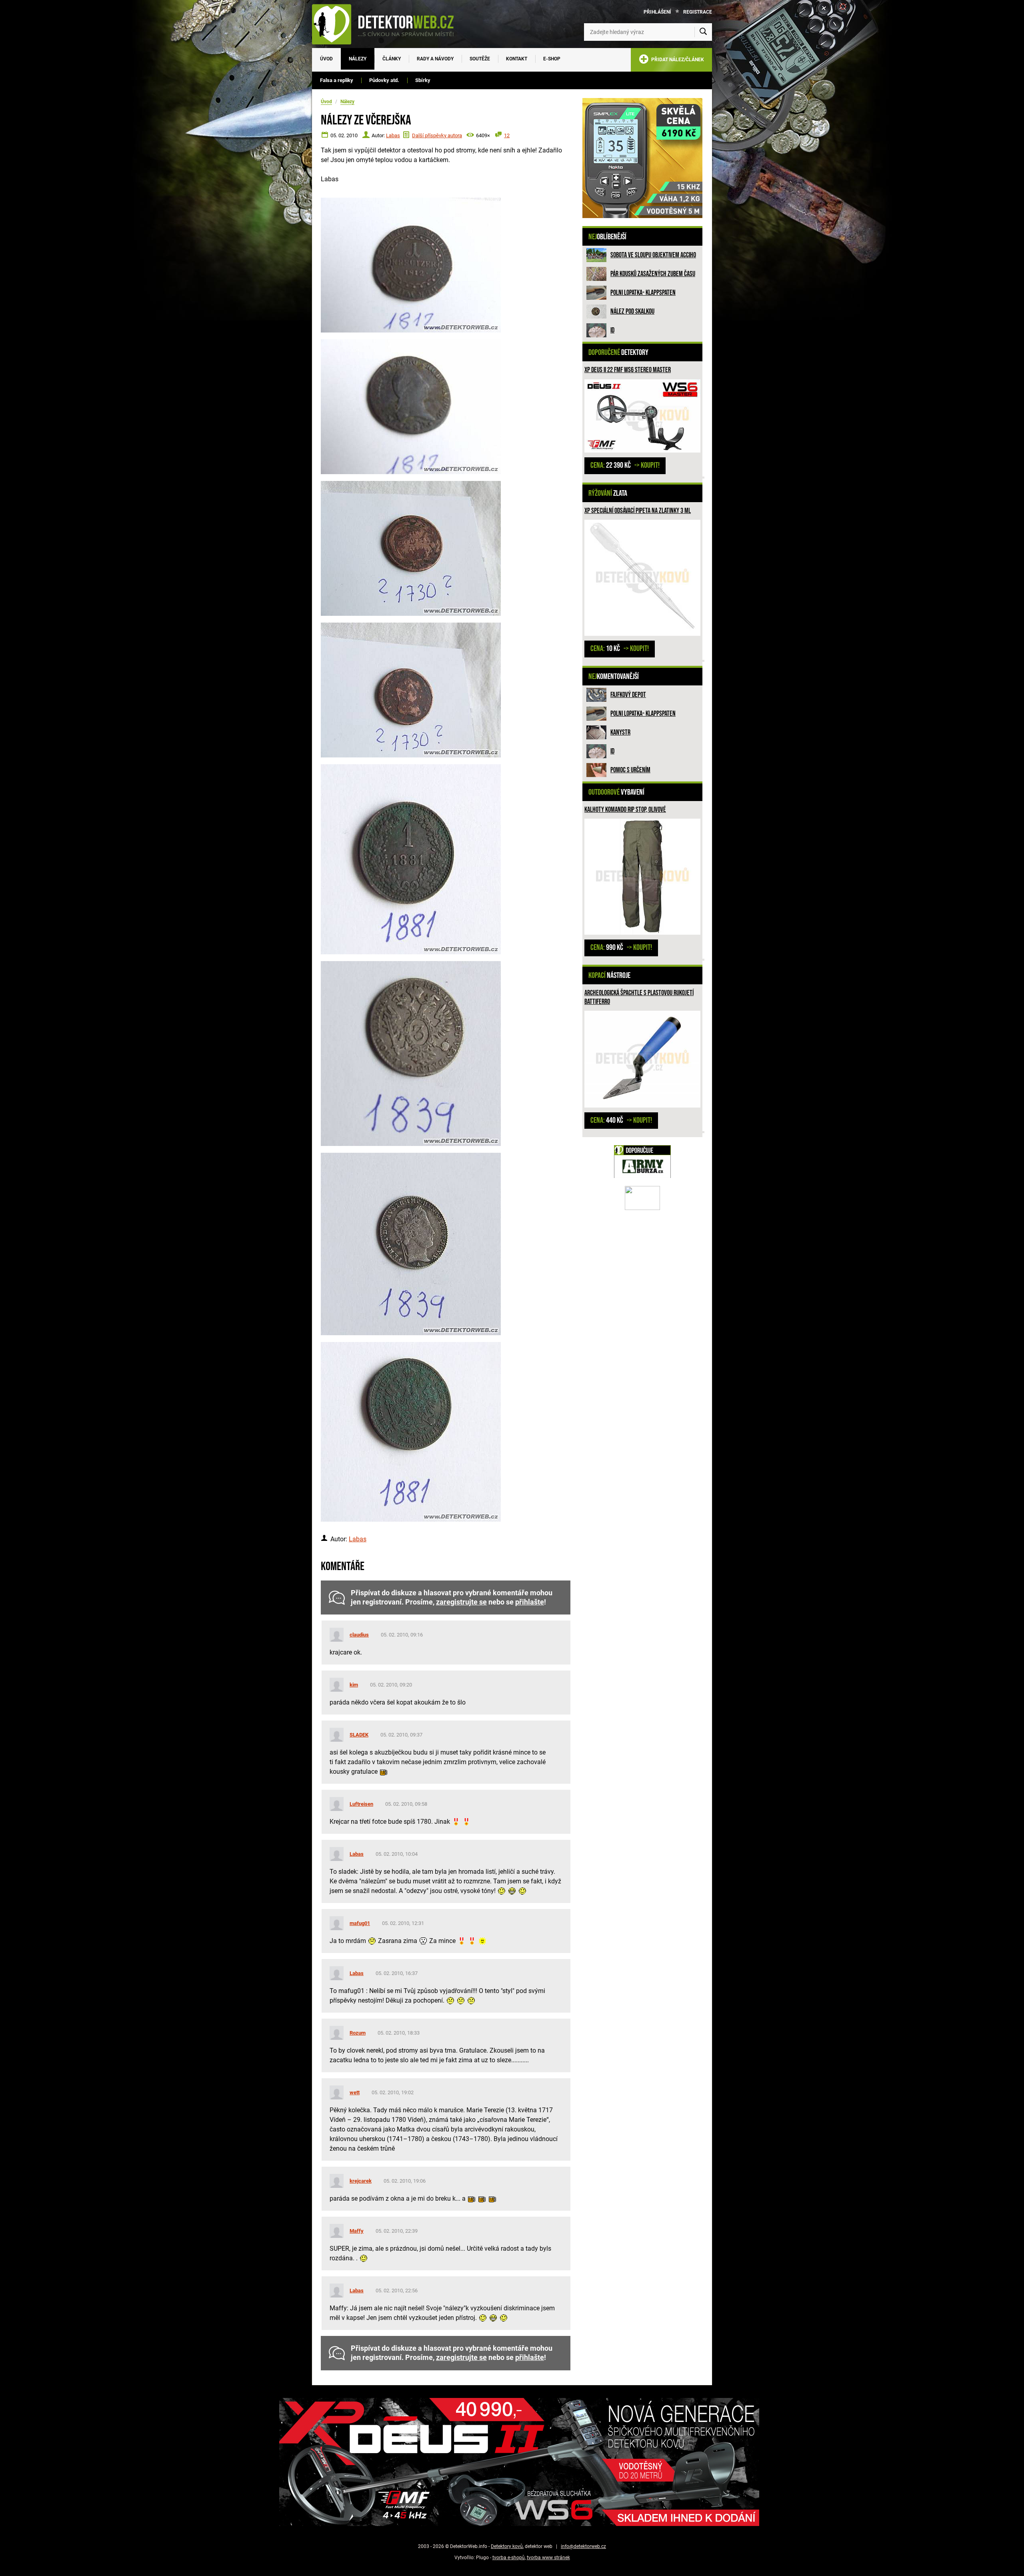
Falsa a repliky (337, 80)
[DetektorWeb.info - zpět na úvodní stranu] (388, 24)
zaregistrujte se (461, 1602)
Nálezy (358, 59)
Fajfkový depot (628, 695)
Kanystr (620, 732)
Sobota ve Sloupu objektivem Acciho (653, 255)
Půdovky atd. (384, 80)
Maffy (357, 2231)
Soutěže (480, 59)
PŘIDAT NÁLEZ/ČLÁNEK (676, 60)
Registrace (698, 12)
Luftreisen (361, 1804)
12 (507, 135)
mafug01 (360, 1923)
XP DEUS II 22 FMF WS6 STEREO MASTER (628, 370)
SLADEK (359, 1735)
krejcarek (361, 2181)
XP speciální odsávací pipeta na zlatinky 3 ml (638, 511)
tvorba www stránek (548, 2558)
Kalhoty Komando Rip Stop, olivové (625, 810)
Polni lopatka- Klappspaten (643, 293)
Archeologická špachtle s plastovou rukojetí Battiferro (639, 997)
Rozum (358, 2033)
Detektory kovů (507, 2546)
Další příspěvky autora (437, 135)
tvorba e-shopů (509, 2558)
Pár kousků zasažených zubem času (653, 274)
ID (612, 330)
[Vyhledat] (703, 32)
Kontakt (517, 59)
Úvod (326, 59)
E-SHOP (552, 59)
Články (392, 59)
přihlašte (530, 1602)
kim (354, 1685)
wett (355, 2092)
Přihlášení (657, 12)
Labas (393, 135)
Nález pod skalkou (632, 311)
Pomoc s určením (630, 770)
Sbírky (423, 80)
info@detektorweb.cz (583, 2546)
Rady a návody (435, 59)
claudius (359, 1635)
